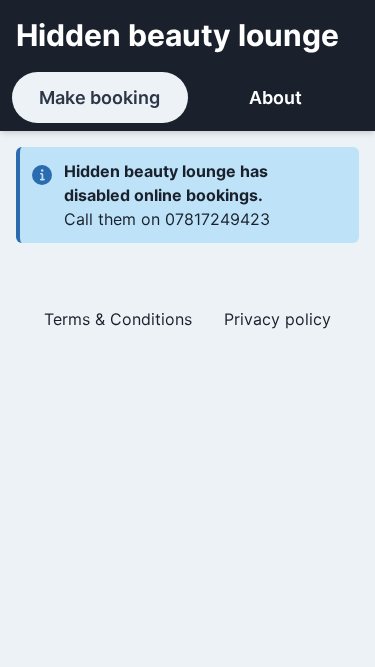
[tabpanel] (187, 247)
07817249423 (217, 219)
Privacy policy (277, 319)
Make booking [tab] (99, 97)
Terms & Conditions (118, 319)
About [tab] (275, 97)
